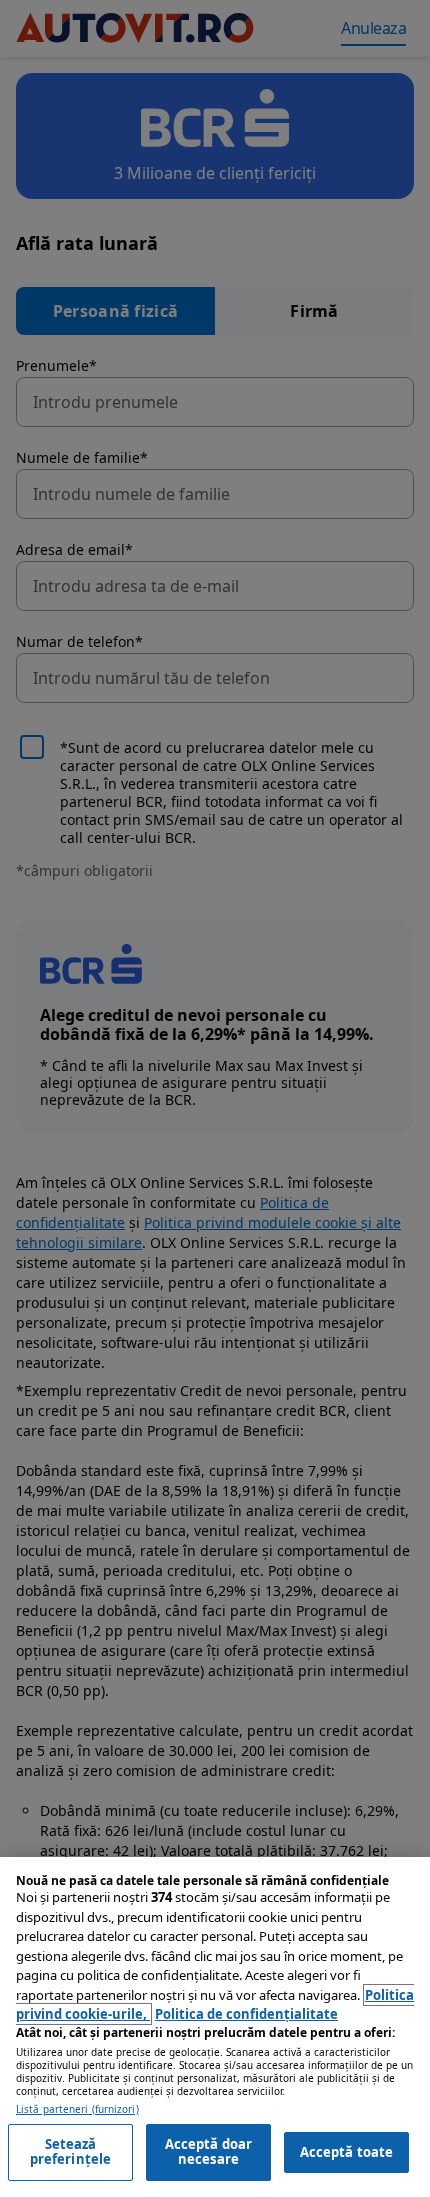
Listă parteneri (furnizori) (77, 2109)
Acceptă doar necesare (209, 2152)
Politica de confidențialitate (246, 2014)
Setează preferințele (71, 2152)
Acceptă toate (347, 2152)
